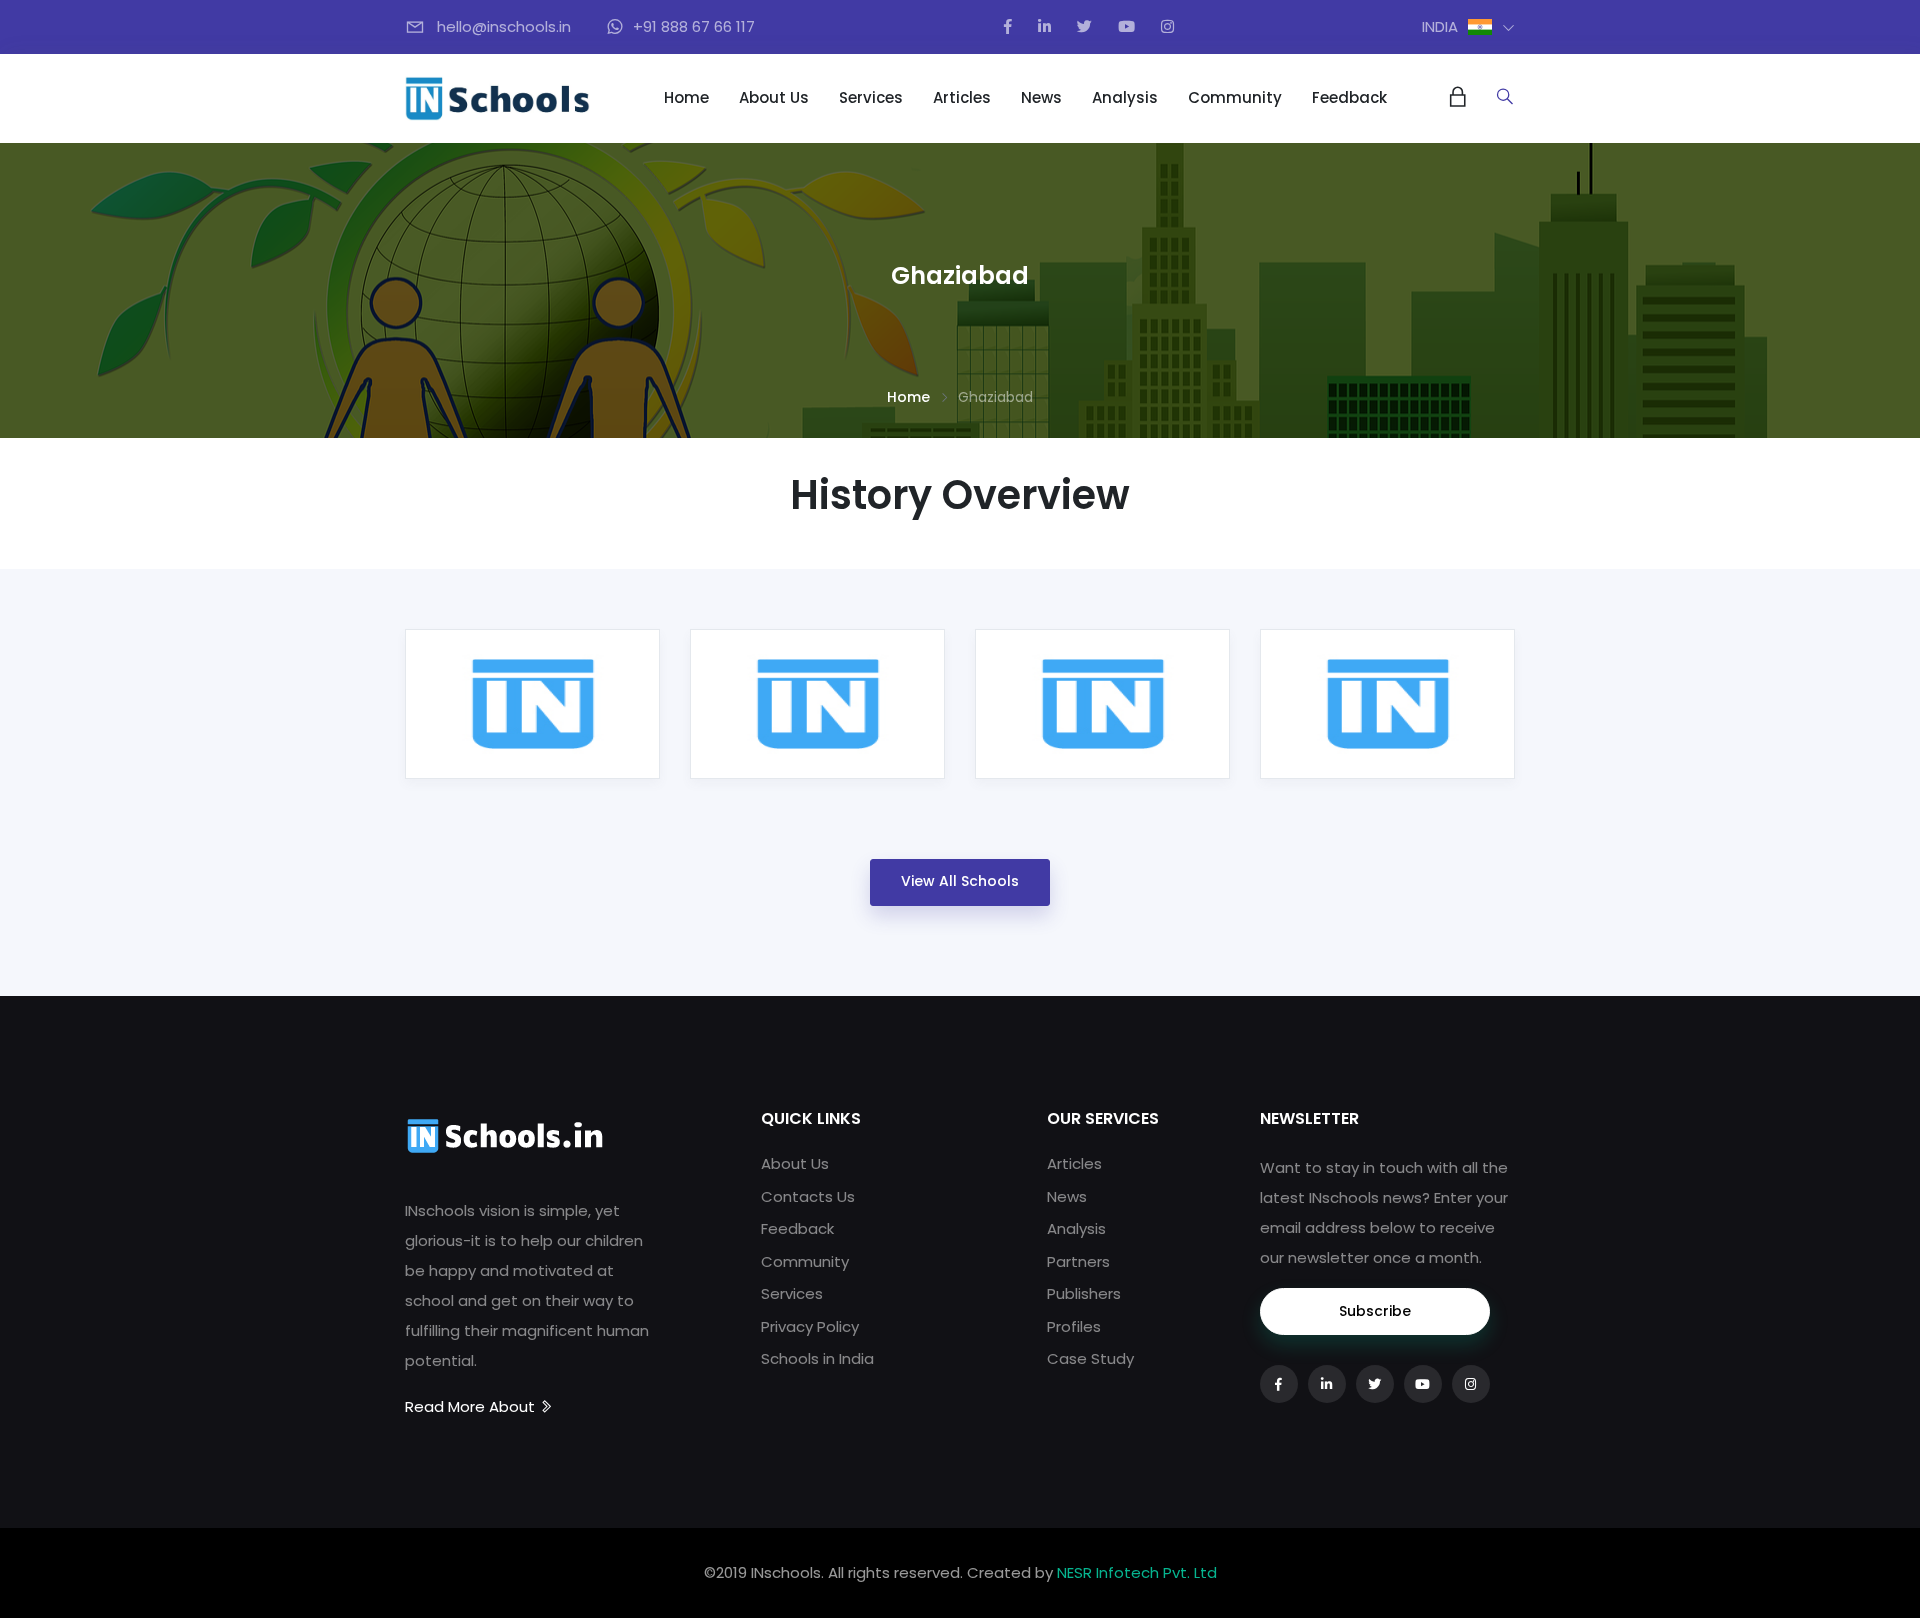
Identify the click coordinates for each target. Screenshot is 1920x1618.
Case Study (1090, 1358)
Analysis (1125, 97)
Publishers (1084, 1293)
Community (1235, 97)
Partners (1078, 1261)
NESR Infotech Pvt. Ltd (1137, 1572)
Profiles (1074, 1326)
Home (686, 97)
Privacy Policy (810, 1326)
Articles (962, 97)
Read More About (472, 1406)
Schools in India (817, 1358)
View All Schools (960, 881)
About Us (774, 97)
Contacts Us (808, 1196)
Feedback (1349, 97)
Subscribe (1375, 1311)
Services (871, 97)
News (1041, 97)
